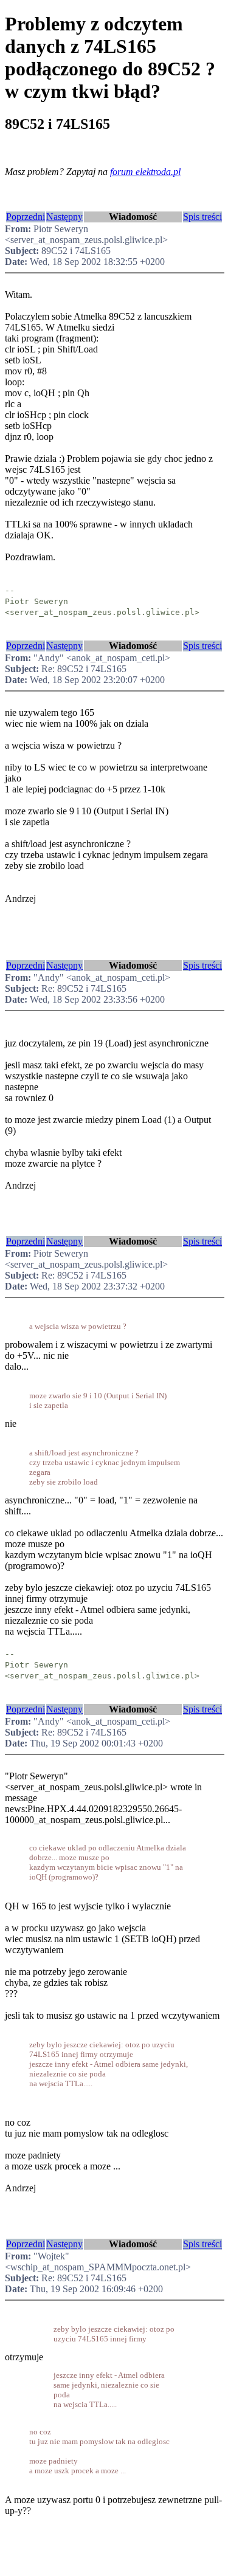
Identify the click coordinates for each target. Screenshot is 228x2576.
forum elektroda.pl (145, 172)
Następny (64, 217)
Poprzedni (26, 217)
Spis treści (202, 217)
